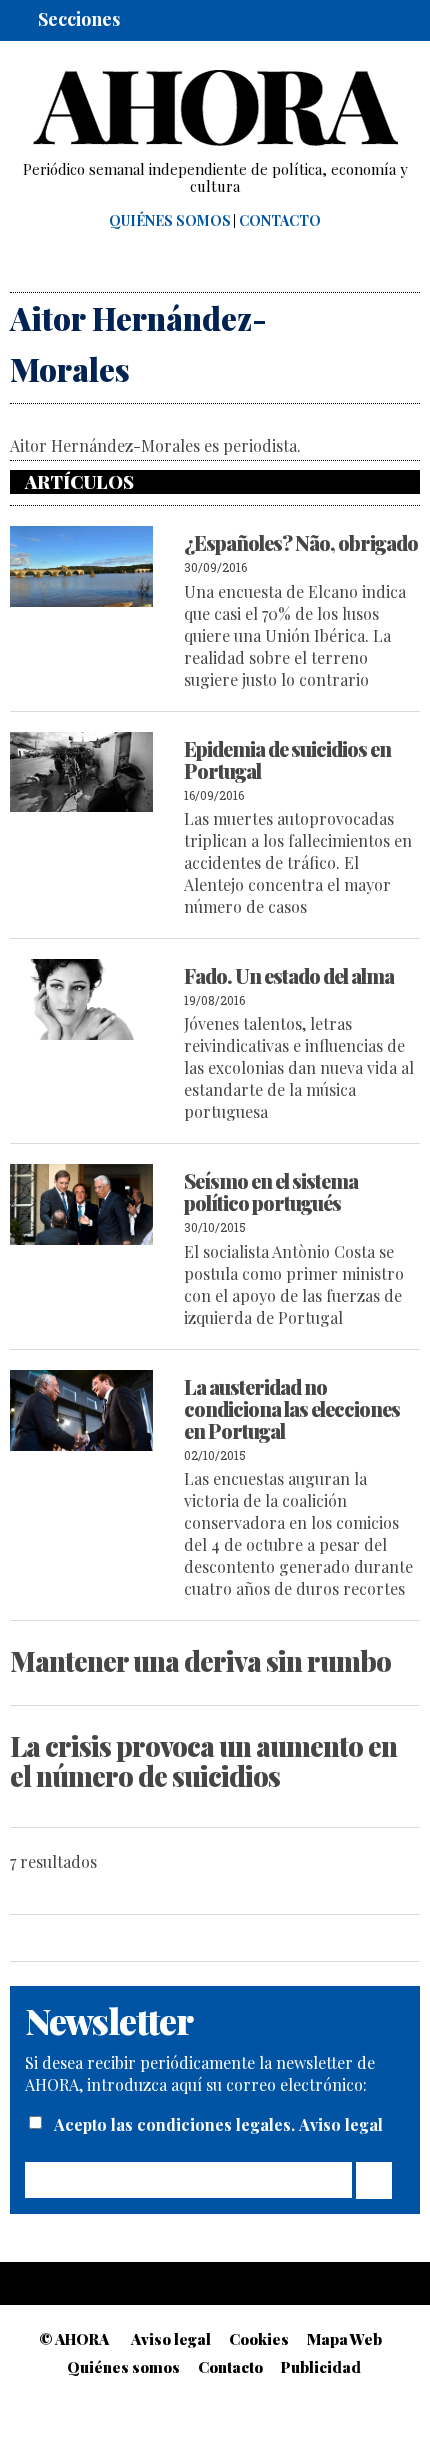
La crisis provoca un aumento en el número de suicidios (203, 1761)
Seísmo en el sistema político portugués (271, 1191)
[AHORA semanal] (215, 108)
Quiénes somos (170, 221)
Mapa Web (344, 2339)
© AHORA (74, 2339)
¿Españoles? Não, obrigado (301, 542)
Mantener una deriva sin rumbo (200, 1661)
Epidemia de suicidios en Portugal (287, 759)
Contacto (280, 221)
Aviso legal (341, 2124)
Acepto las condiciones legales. (176, 2124)
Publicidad (321, 2367)
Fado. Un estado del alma (289, 975)
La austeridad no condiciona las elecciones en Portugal (292, 1408)
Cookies (259, 2339)
